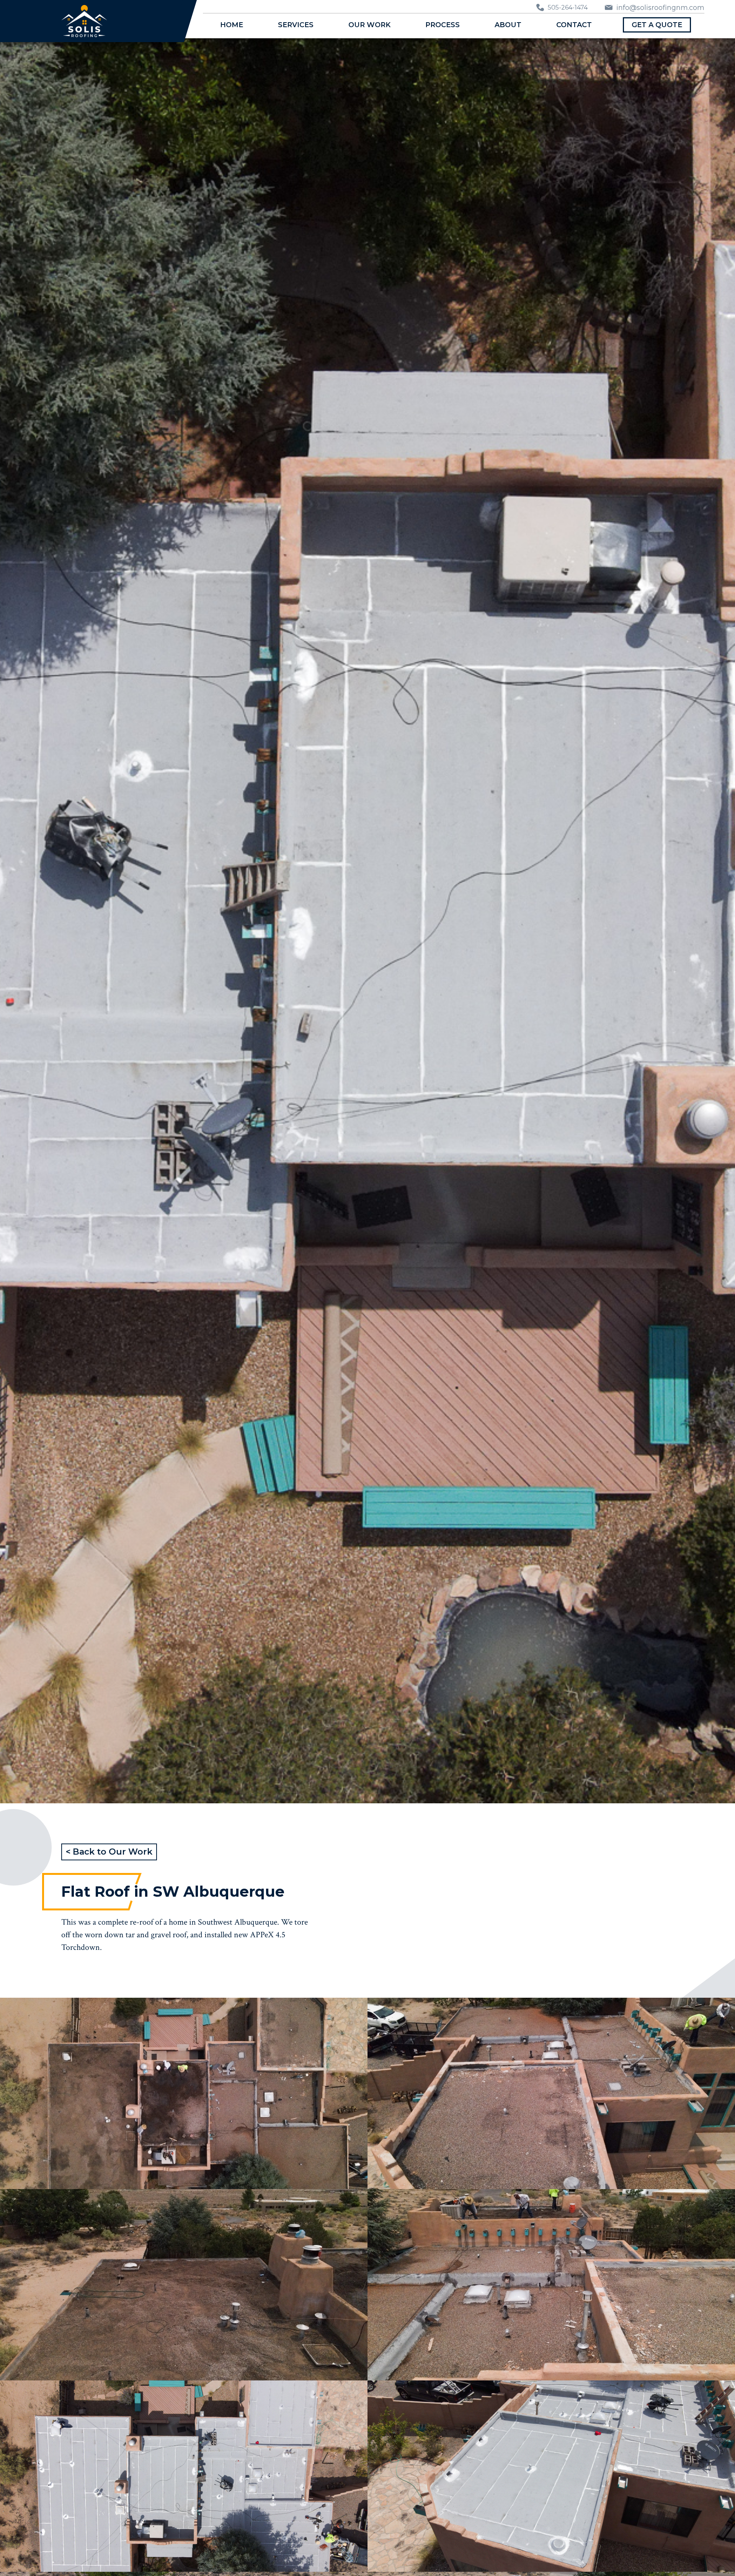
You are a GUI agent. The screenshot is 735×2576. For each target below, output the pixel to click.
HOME (232, 25)
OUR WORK (369, 25)
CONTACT (574, 25)
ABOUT (508, 25)
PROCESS (443, 25)
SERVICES (296, 25)
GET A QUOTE (657, 25)
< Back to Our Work (109, 1852)
